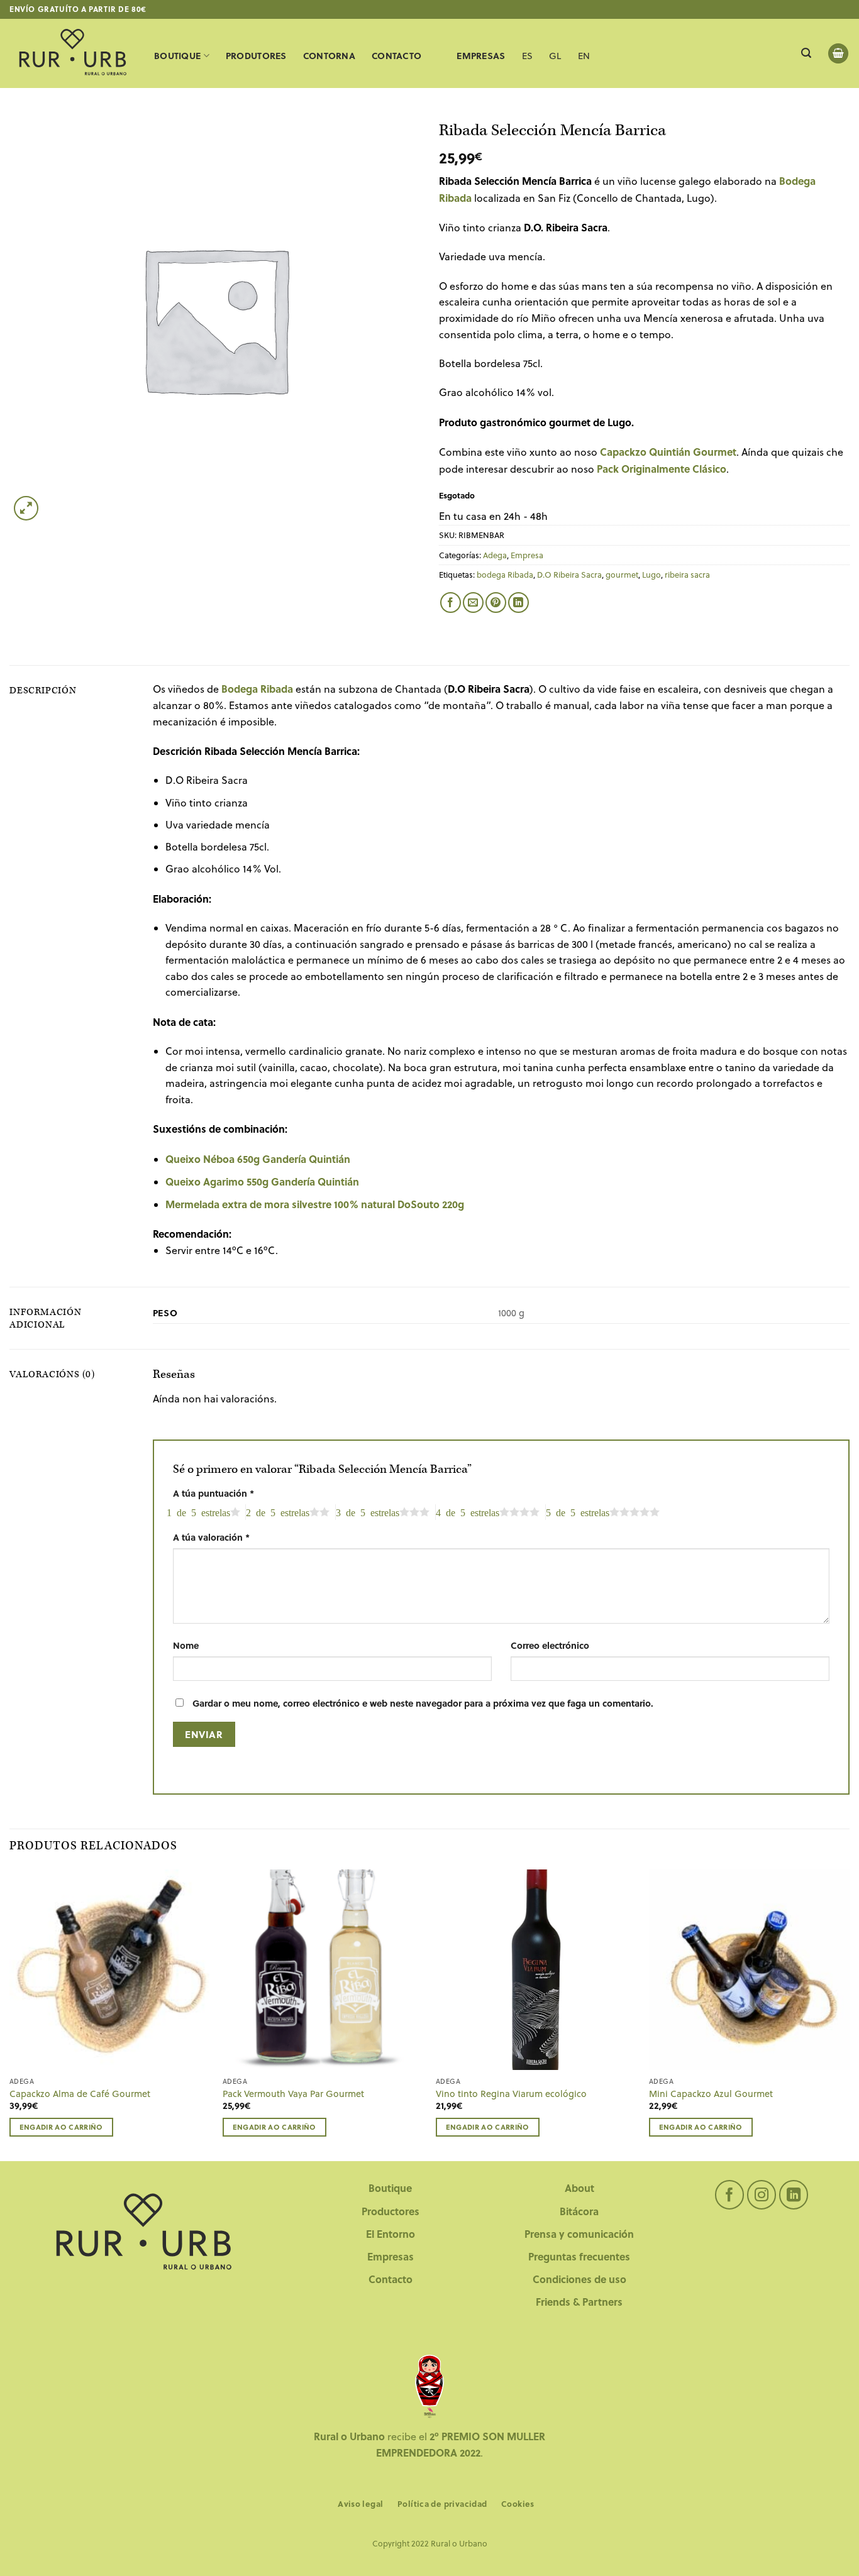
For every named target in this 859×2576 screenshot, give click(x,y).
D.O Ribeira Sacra (569, 575)
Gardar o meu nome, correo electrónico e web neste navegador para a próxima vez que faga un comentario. (423, 1703)
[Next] (849, 2014)
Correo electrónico (550, 1645)
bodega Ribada (505, 575)
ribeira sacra (687, 575)
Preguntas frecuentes (579, 2256)
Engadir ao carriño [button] (61, 2127)
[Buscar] (806, 53)
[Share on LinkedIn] (518, 603)
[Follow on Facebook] (730, 2195)
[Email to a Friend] (473, 603)
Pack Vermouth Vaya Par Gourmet (293, 2094)
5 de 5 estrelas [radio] (578, 1512)
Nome (186, 1645)
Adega (495, 555)
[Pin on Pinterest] (496, 603)
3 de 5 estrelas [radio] (368, 1512)
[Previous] (10, 2014)
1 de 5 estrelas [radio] (198, 1512)
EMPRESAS (481, 56)
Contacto (391, 2279)
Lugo (651, 575)
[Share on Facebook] (451, 603)
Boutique (177, 56)
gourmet (622, 575)
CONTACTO (396, 56)
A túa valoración (211, 1537)
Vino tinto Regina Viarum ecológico (511, 2094)
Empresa (527, 555)
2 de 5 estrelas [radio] (278, 1512)
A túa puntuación (213, 1493)
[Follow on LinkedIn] (794, 2195)
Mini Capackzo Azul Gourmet (711, 2094)
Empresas (391, 2256)
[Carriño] (838, 54)
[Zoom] (26, 508)
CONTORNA (329, 56)
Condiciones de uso (579, 2279)
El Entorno (391, 2234)
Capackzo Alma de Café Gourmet (80, 2094)
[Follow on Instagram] (762, 2195)
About (579, 2188)
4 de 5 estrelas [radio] (468, 1512)
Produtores (256, 56)
